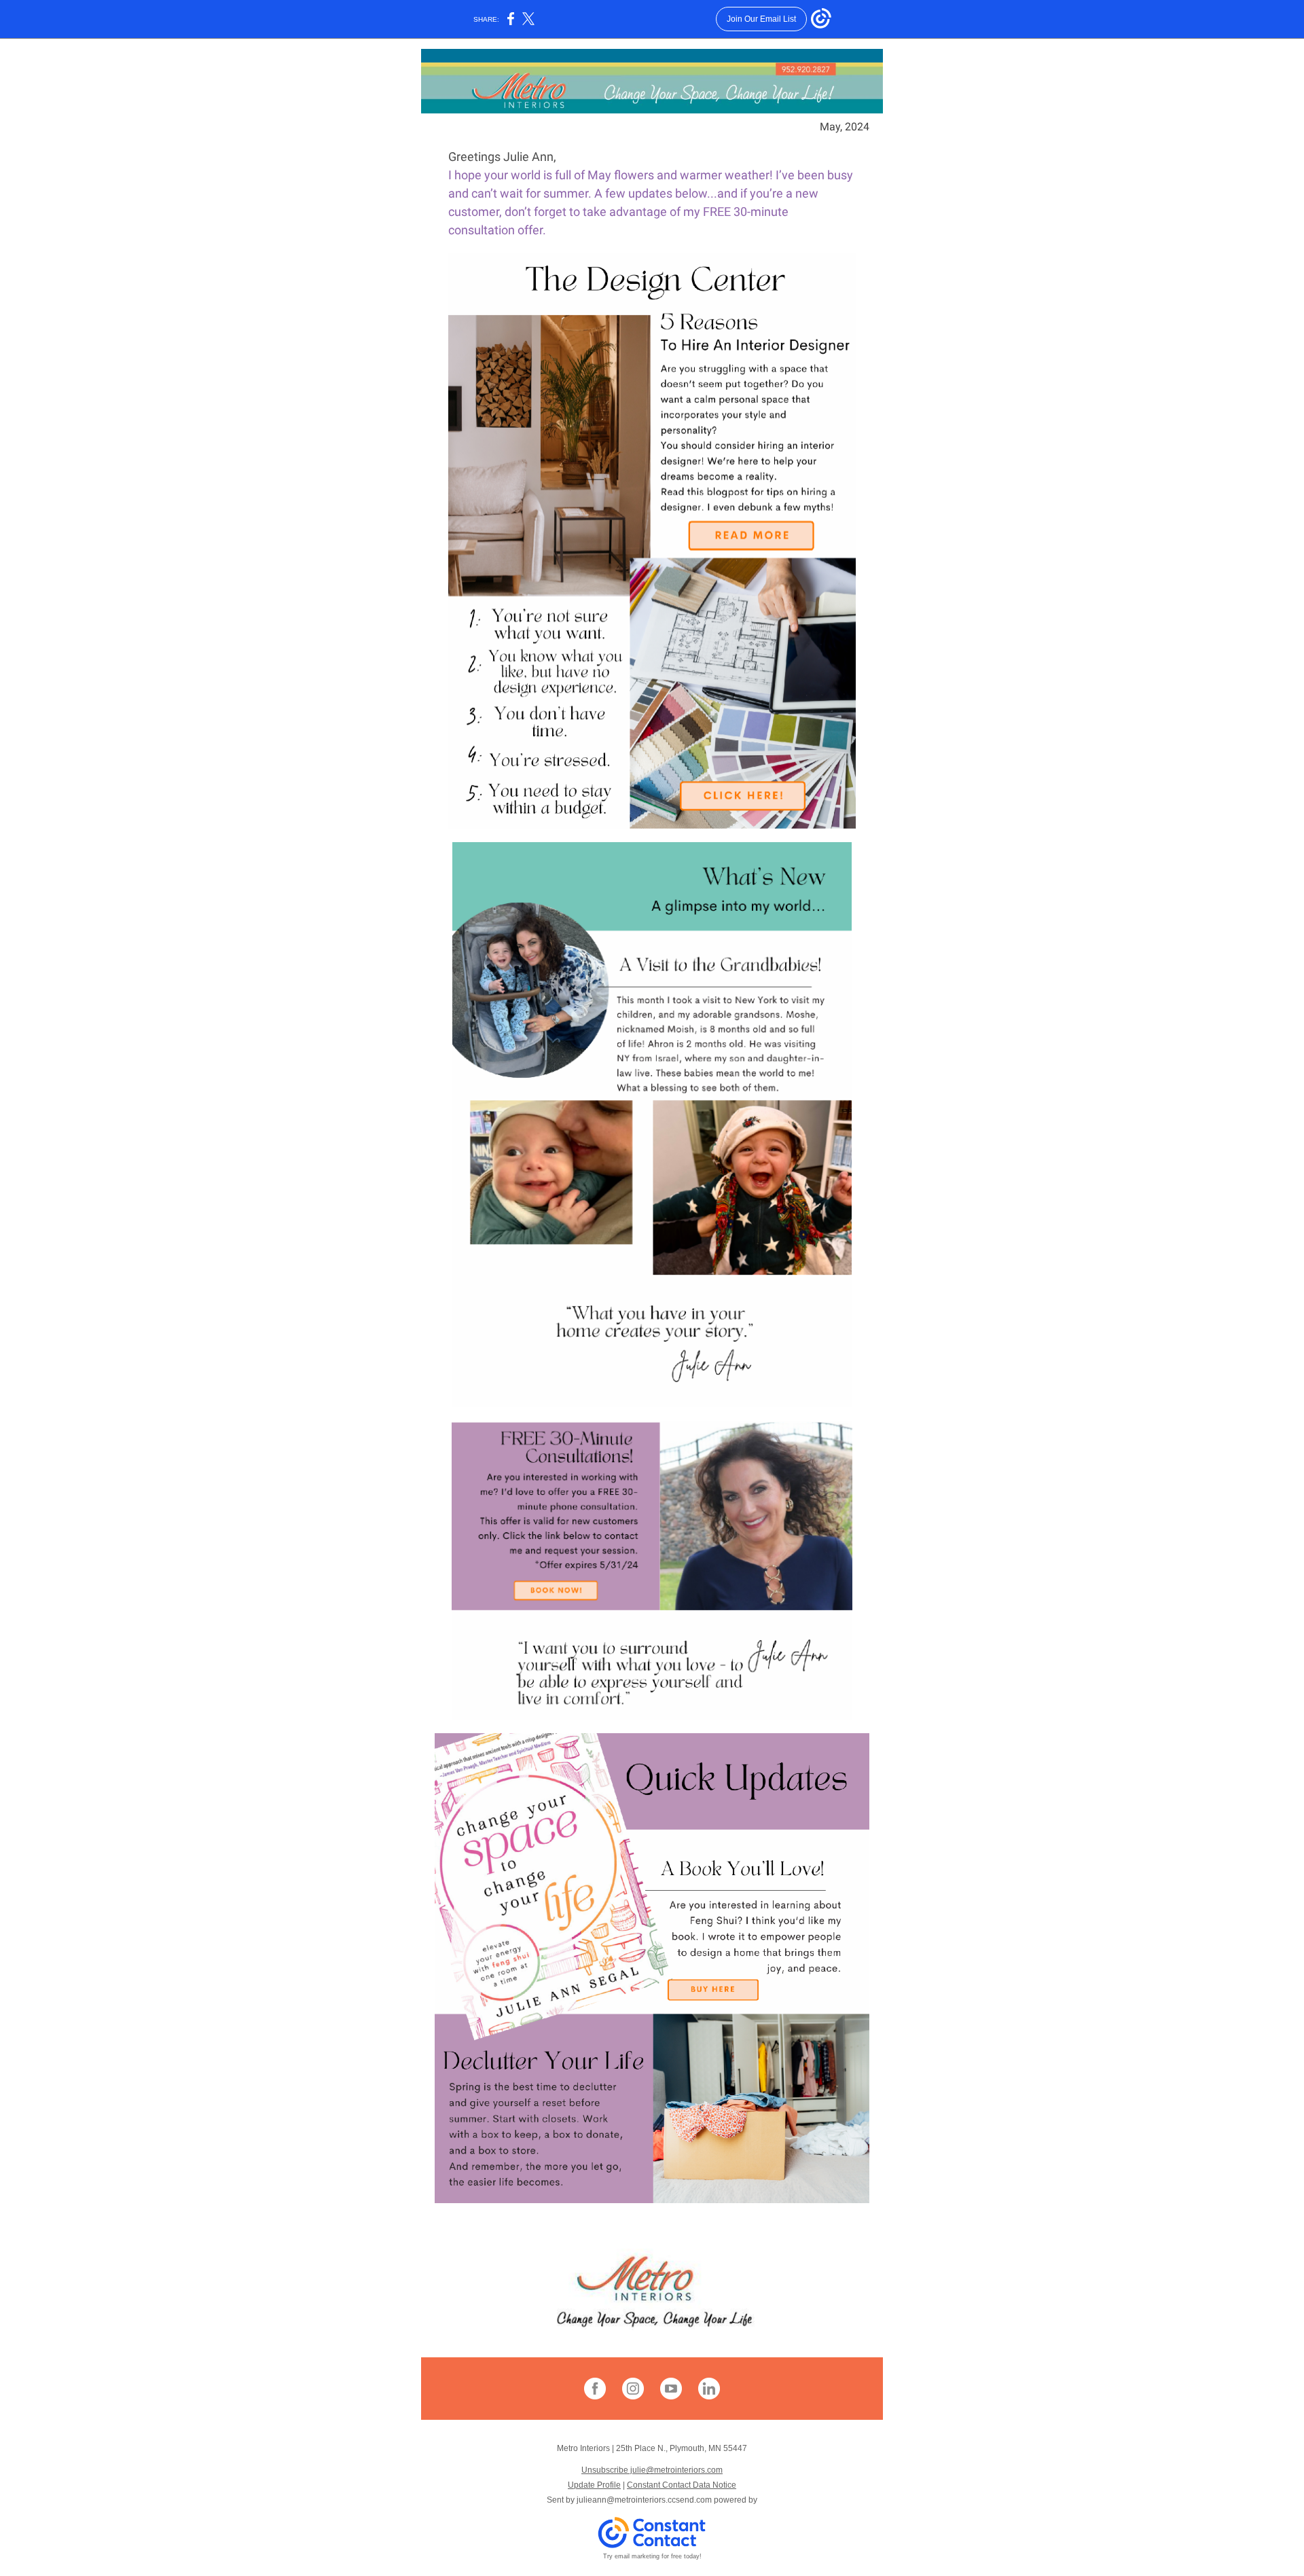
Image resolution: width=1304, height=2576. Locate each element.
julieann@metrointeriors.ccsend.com (644, 2500)
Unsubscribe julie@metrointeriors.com (652, 2470)
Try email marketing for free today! (652, 2556)
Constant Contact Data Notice (682, 2485)
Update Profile (594, 2485)
